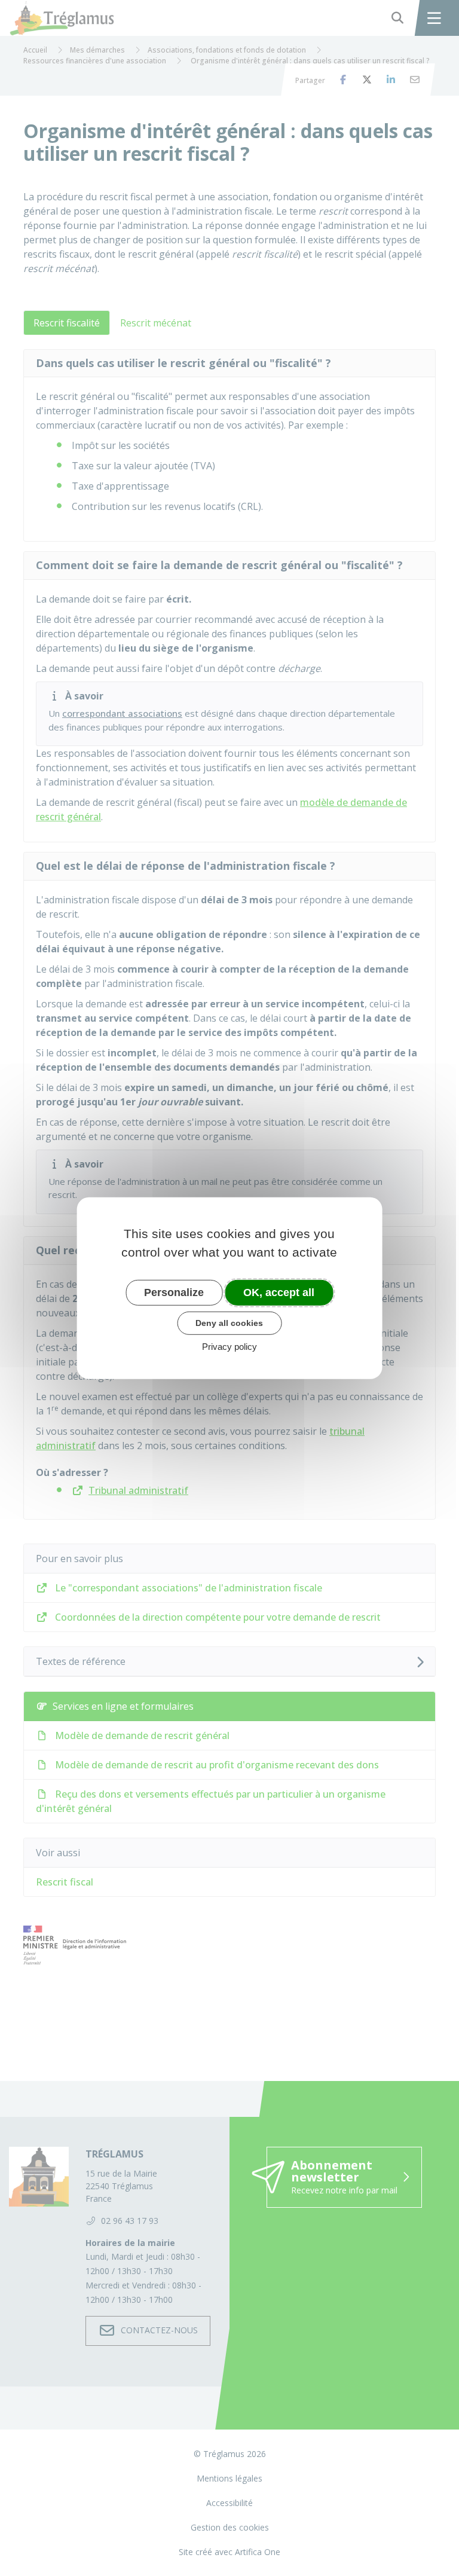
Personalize (174, 1292)
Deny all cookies (229, 1323)
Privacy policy (229, 1347)
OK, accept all (279, 1292)
